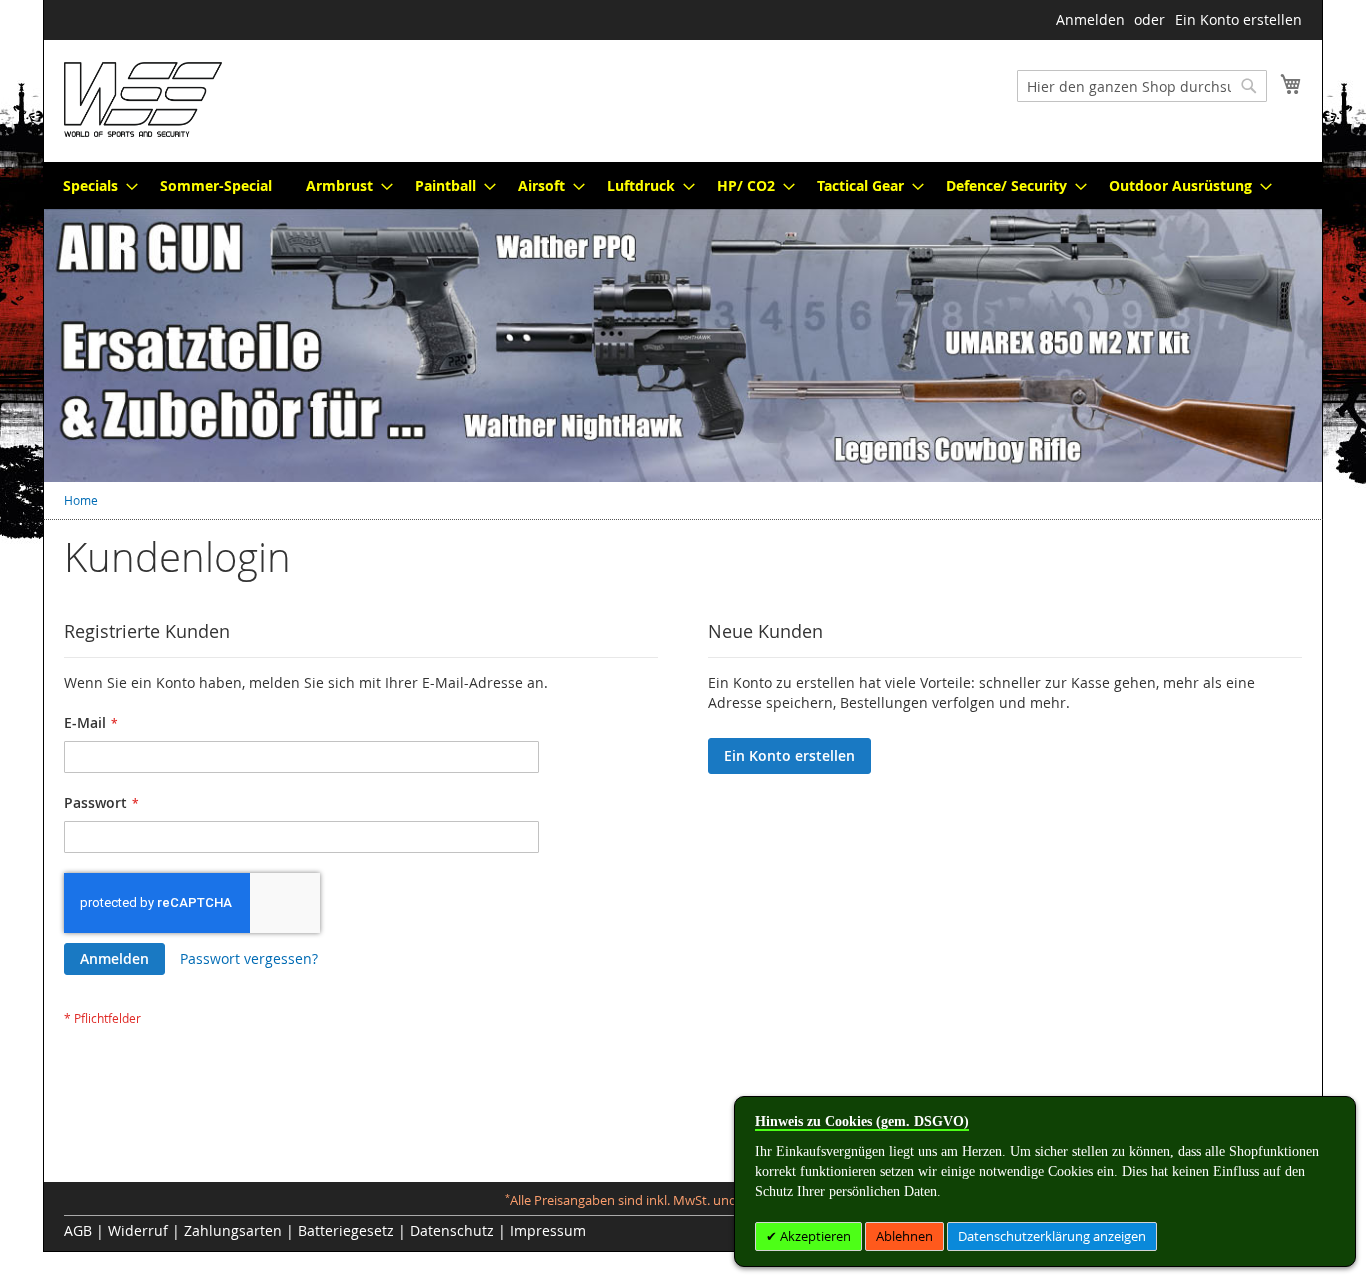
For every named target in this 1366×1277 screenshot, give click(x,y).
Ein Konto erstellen (1238, 19)
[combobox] (1142, 86)
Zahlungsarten (233, 1230)
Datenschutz (452, 1230)
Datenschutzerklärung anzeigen (1052, 1236)
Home (81, 500)
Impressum (548, 1230)
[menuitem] (94, 185)
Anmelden (1090, 19)
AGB (78, 1230)
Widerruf (138, 1230)
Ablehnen (904, 1236)
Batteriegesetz (346, 1230)
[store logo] (143, 99)
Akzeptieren (814, 1236)
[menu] (683, 185)
